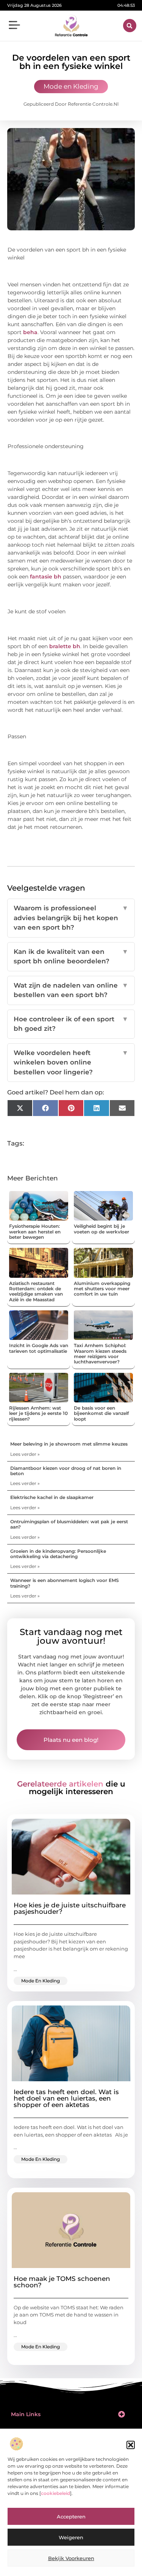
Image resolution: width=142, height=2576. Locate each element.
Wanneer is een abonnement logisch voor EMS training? (65, 1583)
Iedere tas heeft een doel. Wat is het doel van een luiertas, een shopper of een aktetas (66, 2098)
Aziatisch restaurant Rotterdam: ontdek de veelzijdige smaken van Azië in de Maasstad (36, 1291)
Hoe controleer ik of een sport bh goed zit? (71, 1024)
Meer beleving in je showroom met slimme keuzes (69, 1444)
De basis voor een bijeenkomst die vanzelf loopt (101, 1413)
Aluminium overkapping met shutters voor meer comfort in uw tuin (102, 1289)
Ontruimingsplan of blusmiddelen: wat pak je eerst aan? (69, 1524)
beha (30, 332)
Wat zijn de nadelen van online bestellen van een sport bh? (71, 990)
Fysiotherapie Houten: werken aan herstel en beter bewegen (35, 1232)
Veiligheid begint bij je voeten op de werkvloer (101, 1229)
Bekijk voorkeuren (71, 2558)
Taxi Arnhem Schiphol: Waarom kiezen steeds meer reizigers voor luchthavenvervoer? (100, 1354)
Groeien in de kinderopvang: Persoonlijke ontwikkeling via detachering (58, 1554)
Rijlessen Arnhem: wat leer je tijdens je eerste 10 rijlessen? (38, 1413)
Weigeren (71, 2537)
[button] (131, 2445)
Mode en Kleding (71, 86)
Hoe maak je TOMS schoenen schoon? (62, 2282)
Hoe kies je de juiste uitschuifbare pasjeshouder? (70, 1908)
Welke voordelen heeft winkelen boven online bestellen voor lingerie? (71, 1062)
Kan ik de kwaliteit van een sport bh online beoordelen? (71, 957)
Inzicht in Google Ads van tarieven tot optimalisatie (39, 1348)
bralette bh (65, 646)
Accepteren (71, 2517)
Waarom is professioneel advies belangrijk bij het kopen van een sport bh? (71, 918)
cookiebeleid (55, 2493)
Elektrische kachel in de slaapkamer (52, 1497)
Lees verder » (25, 1454)
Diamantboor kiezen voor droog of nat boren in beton (66, 1471)
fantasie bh (46, 577)
